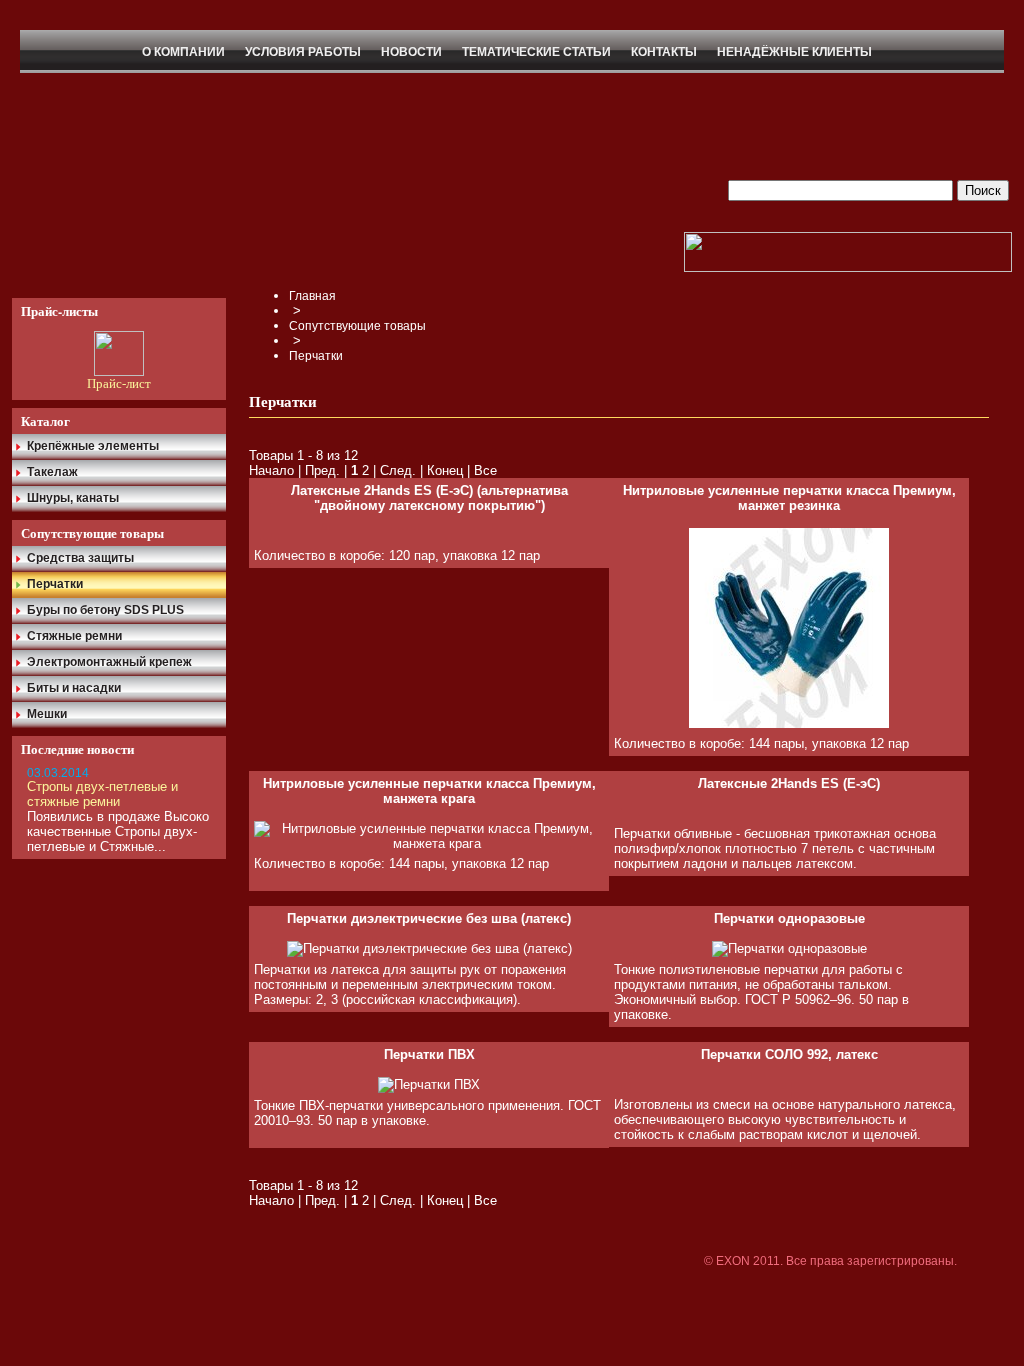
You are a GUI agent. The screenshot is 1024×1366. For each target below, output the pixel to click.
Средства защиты (80, 558)
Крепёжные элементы (93, 446)
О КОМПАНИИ (183, 52)
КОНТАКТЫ (664, 52)
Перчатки (55, 584)
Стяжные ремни (74, 636)
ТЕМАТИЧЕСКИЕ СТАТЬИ (536, 52)
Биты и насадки (74, 688)
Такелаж (52, 472)
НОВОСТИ (411, 52)
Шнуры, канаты (73, 498)
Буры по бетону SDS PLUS (105, 610)
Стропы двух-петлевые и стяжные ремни (102, 794)
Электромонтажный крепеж (109, 662)
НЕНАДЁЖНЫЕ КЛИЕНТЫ (794, 52)
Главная (312, 296)
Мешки (47, 714)
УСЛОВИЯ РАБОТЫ (303, 52)
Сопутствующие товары (357, 326)
